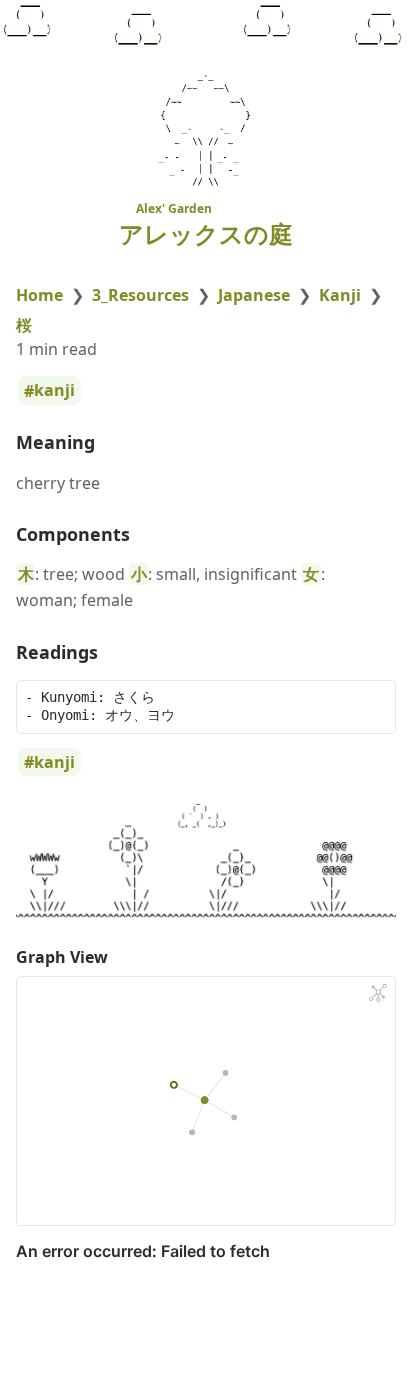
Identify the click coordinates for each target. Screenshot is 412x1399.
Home (39, 295)
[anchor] (113, 442)
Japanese (254, 295)
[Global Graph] (378, 993)
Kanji (340, 295)
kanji (54, 391)
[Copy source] (374, 701)
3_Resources (140, 295)
